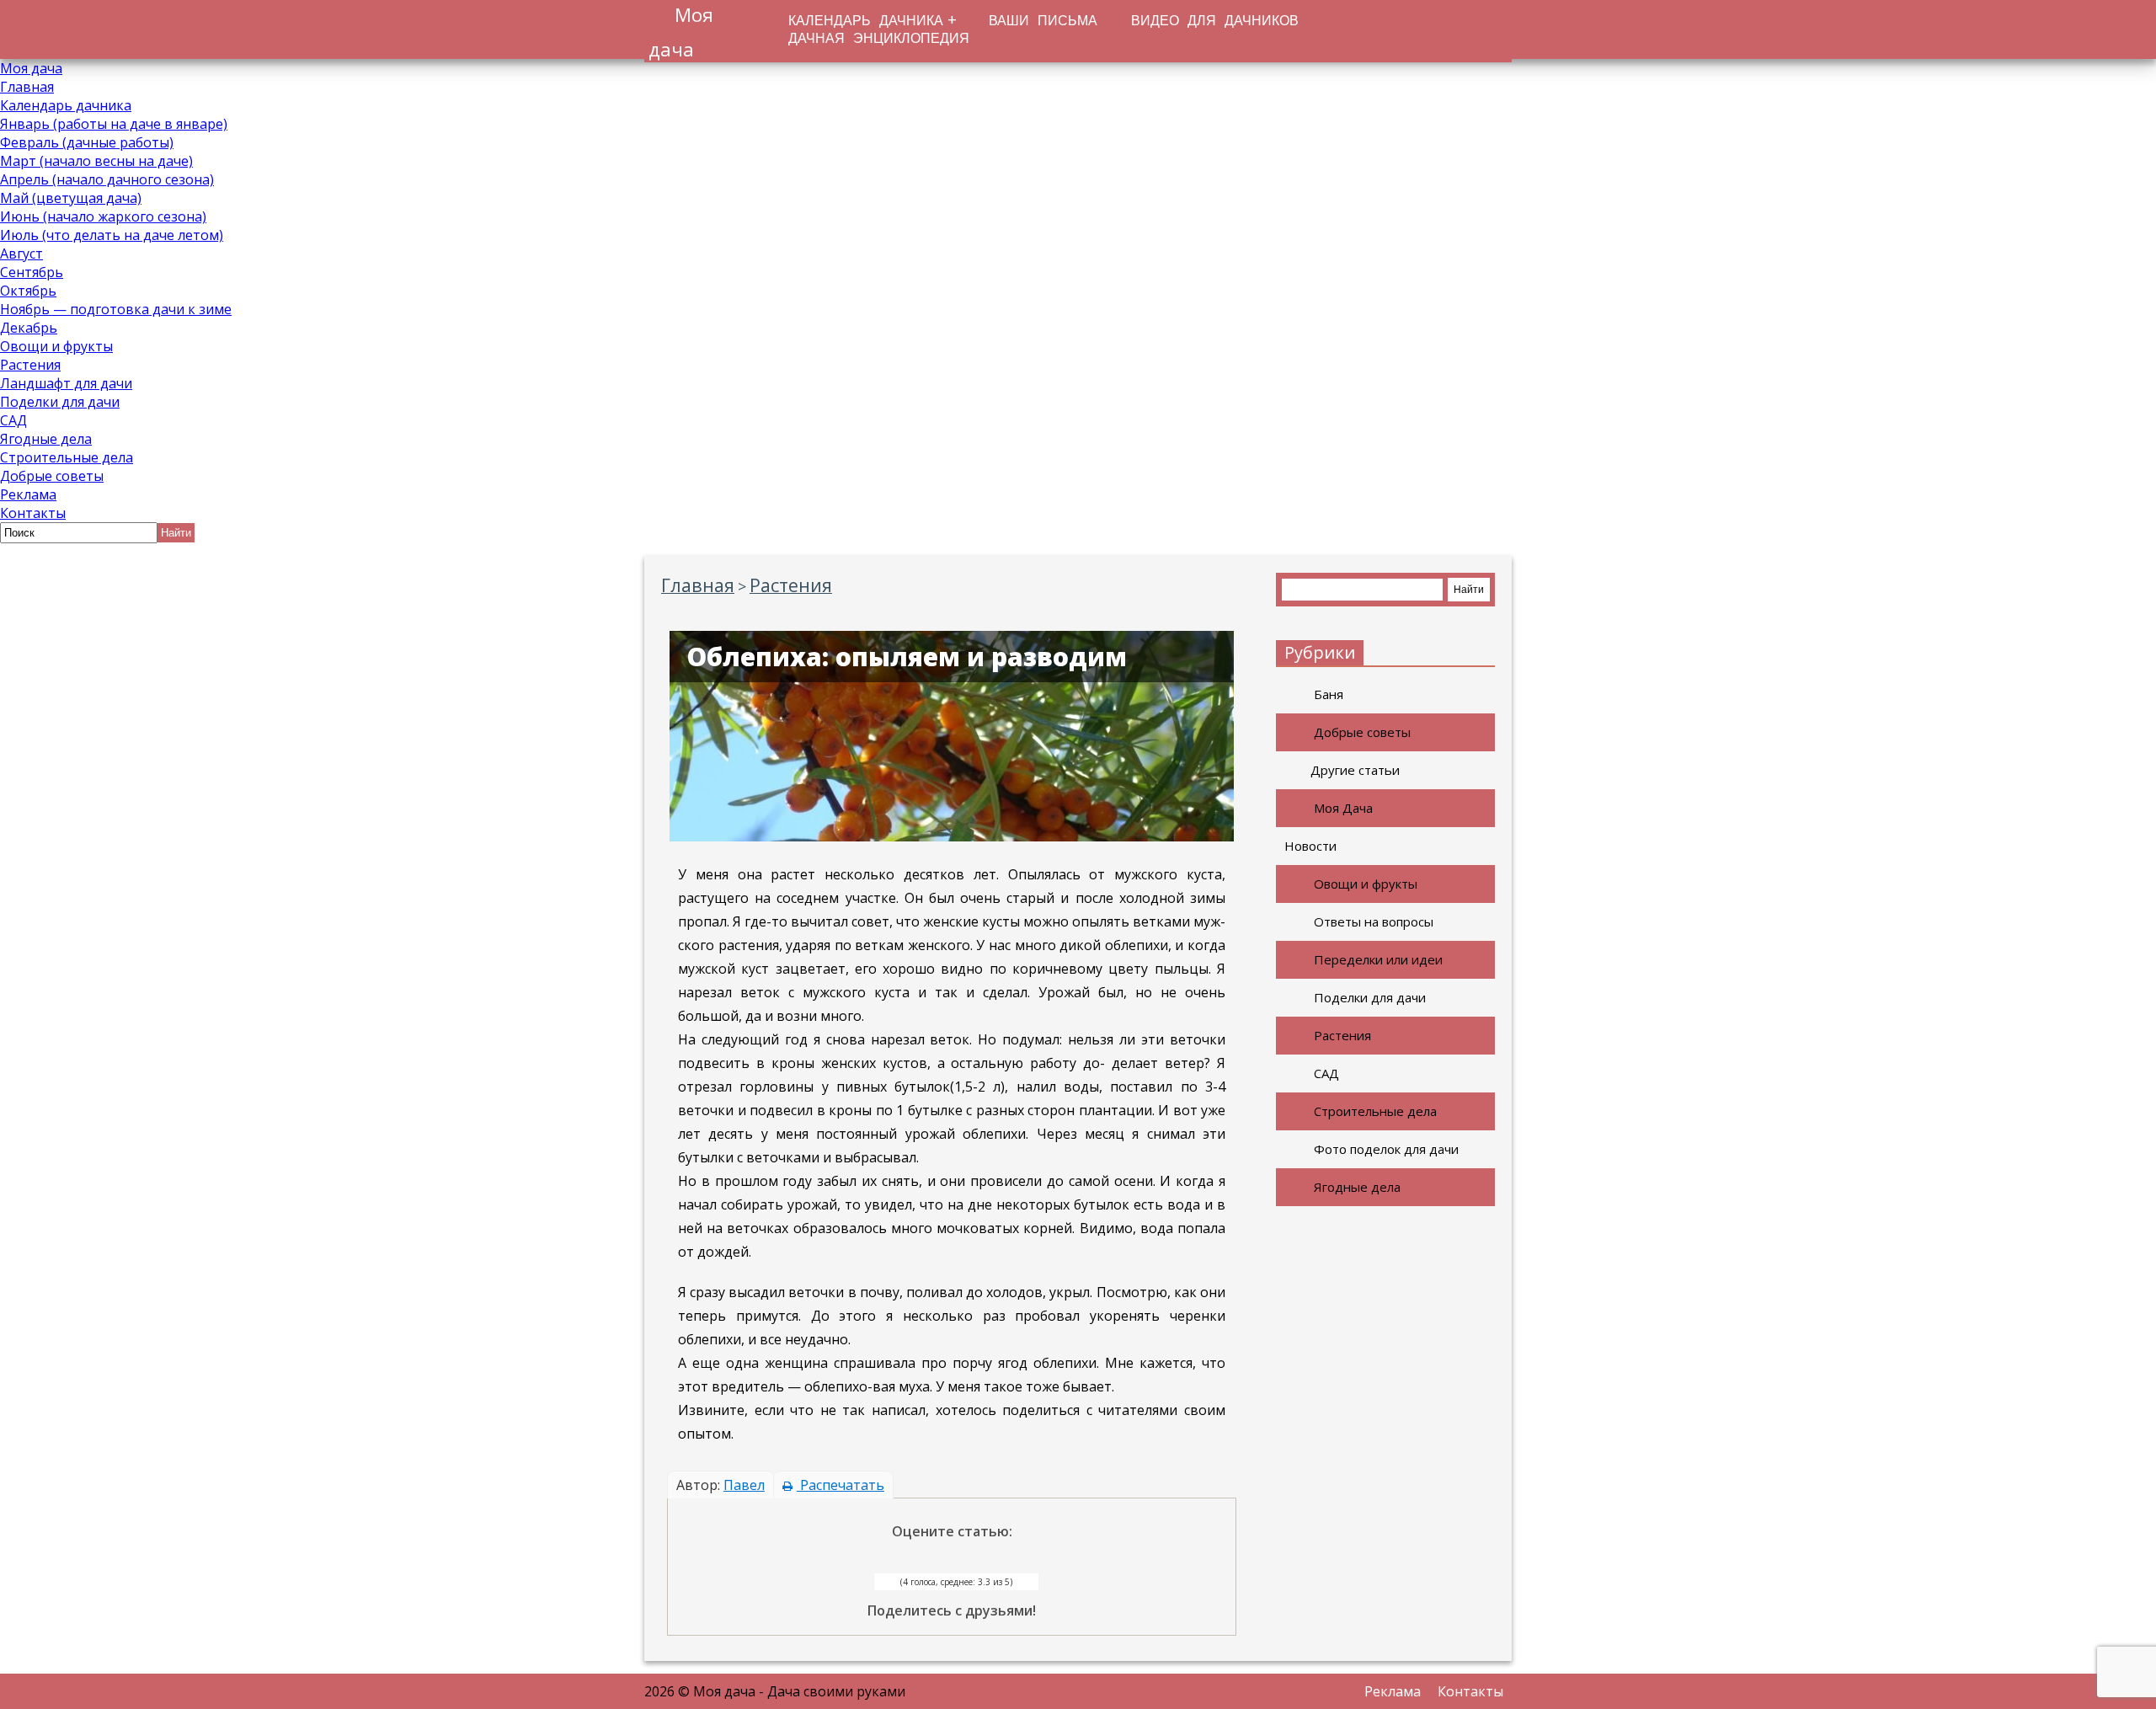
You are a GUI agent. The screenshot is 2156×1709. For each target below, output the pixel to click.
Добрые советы (52, 476)
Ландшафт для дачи (66, 383)
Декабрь (29, 328)
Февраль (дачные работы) (87, 142)
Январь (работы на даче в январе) (114, 124)
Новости (1310, 846)
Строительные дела (67, 457)
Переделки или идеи (1378, 959)
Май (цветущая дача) (71, 198)
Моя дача (31, 68)
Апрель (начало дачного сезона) (107, 179)
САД (13, 420)
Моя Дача (1343, 808)
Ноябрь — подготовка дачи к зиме (116, 309)
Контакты (33, 513)
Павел (744, 1485)
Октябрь (28, 291)
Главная (27, 87)
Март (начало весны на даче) (96, 161)
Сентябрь (32, 272)
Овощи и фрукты (56, 346)
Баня (1329, 694)
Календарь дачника (66, 105)
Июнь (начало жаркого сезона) (103, 216)
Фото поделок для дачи (1386, 1149)
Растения (30, 365)
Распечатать (841, 1485)
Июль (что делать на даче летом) (112, 235)
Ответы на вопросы (1374, 921)
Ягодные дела (46, 439)
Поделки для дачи (60, 402)
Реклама (28, 494)
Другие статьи (1355, 770)
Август (21, 254)
